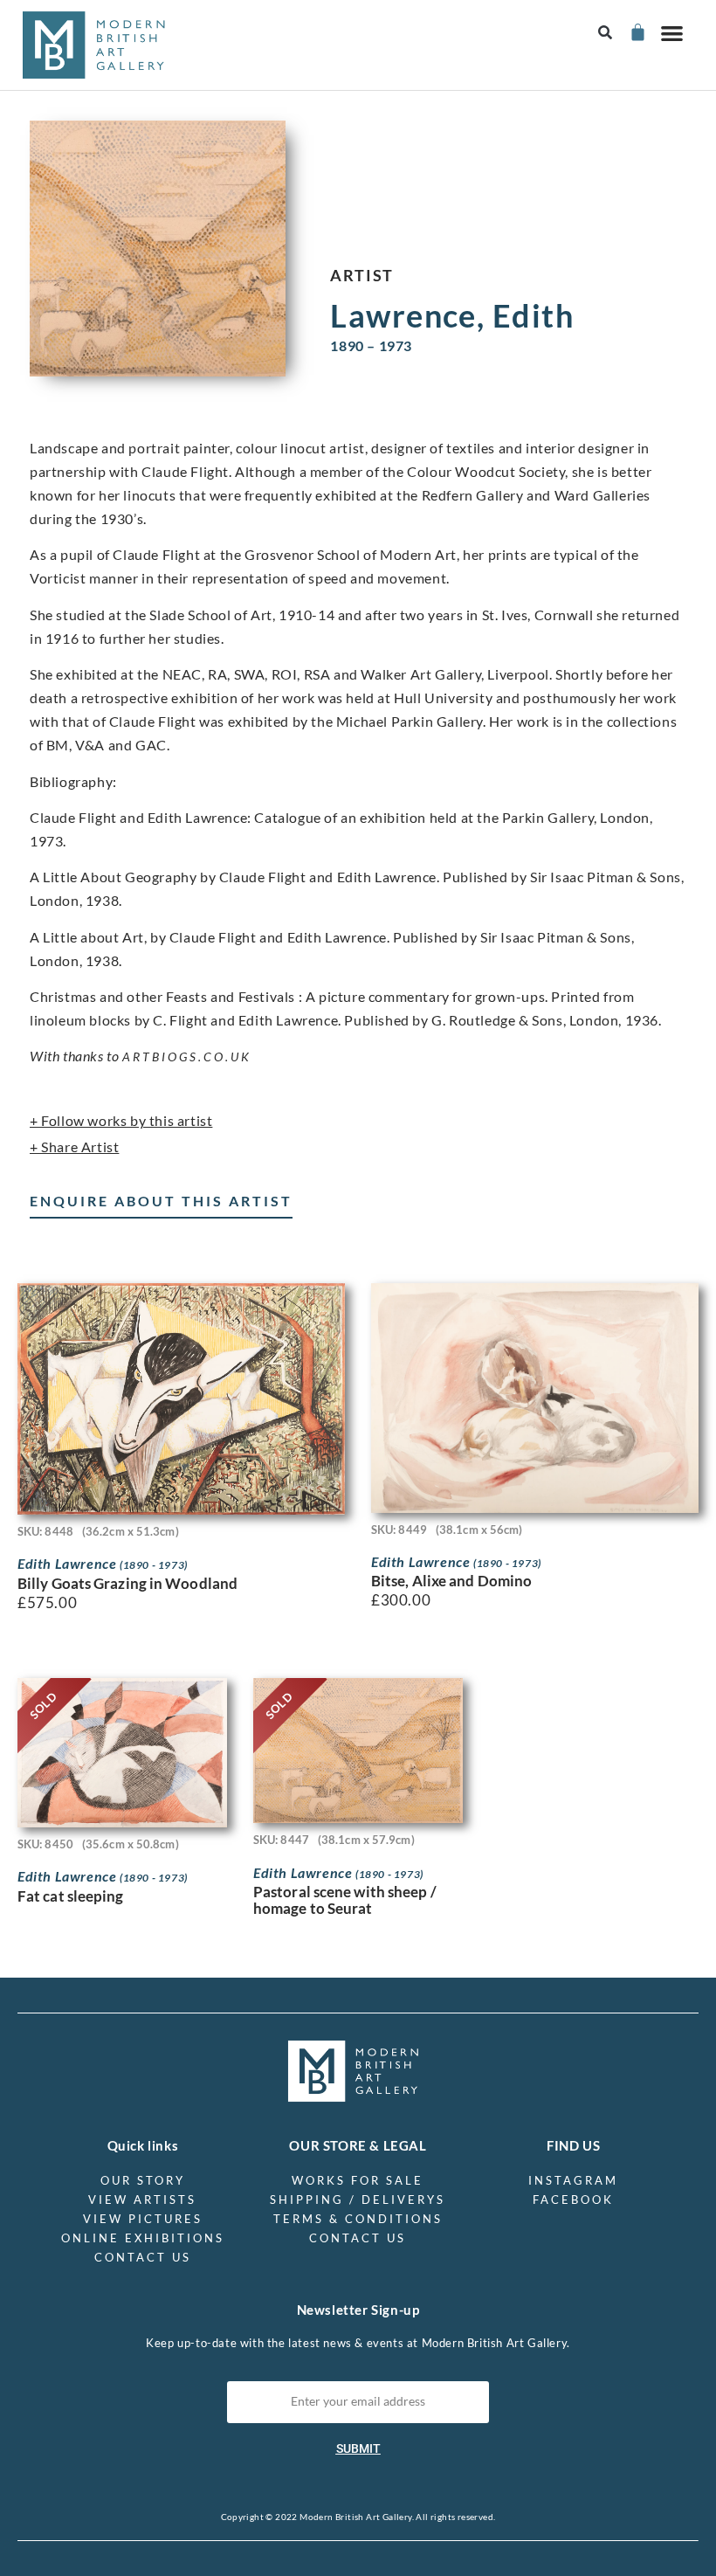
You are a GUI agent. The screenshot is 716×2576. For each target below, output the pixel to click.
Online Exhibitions (143, 2238)
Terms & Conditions (358, 2219)
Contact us (143, 2257)
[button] (606, 33)
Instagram (573, 2180)
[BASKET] (637, 32)
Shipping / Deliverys (358, 2200)
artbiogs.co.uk (187, 1057)
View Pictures (143, 2219)
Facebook (573, 2200)
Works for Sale (358, 2180)
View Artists (142, 2200)
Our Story (143, 2180)
